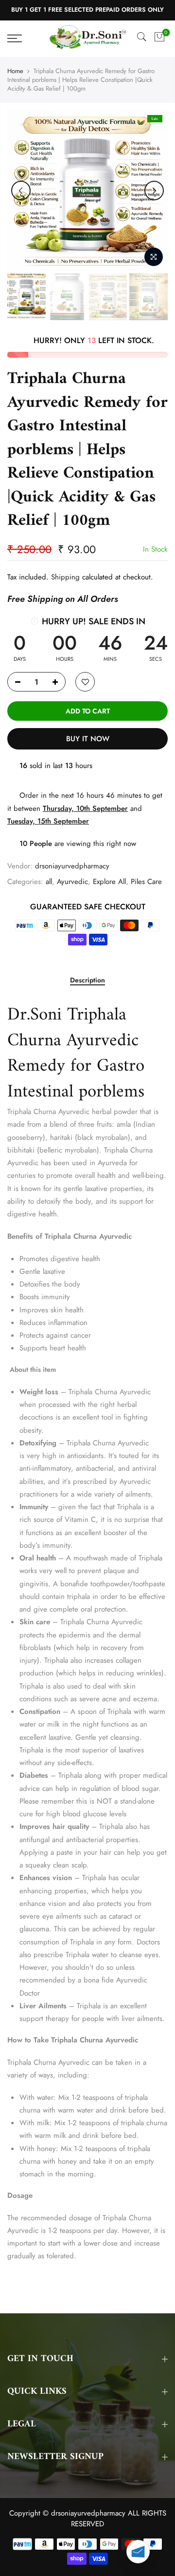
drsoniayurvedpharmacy (72, 866)
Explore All (109, 882)
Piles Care (146, 882)
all (49, 882)
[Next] (154, 191)
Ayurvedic (72, 882)
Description (87, 980)
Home (15, 71)
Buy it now (88, 739)
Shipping (65, 577)
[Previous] (21, 191)
